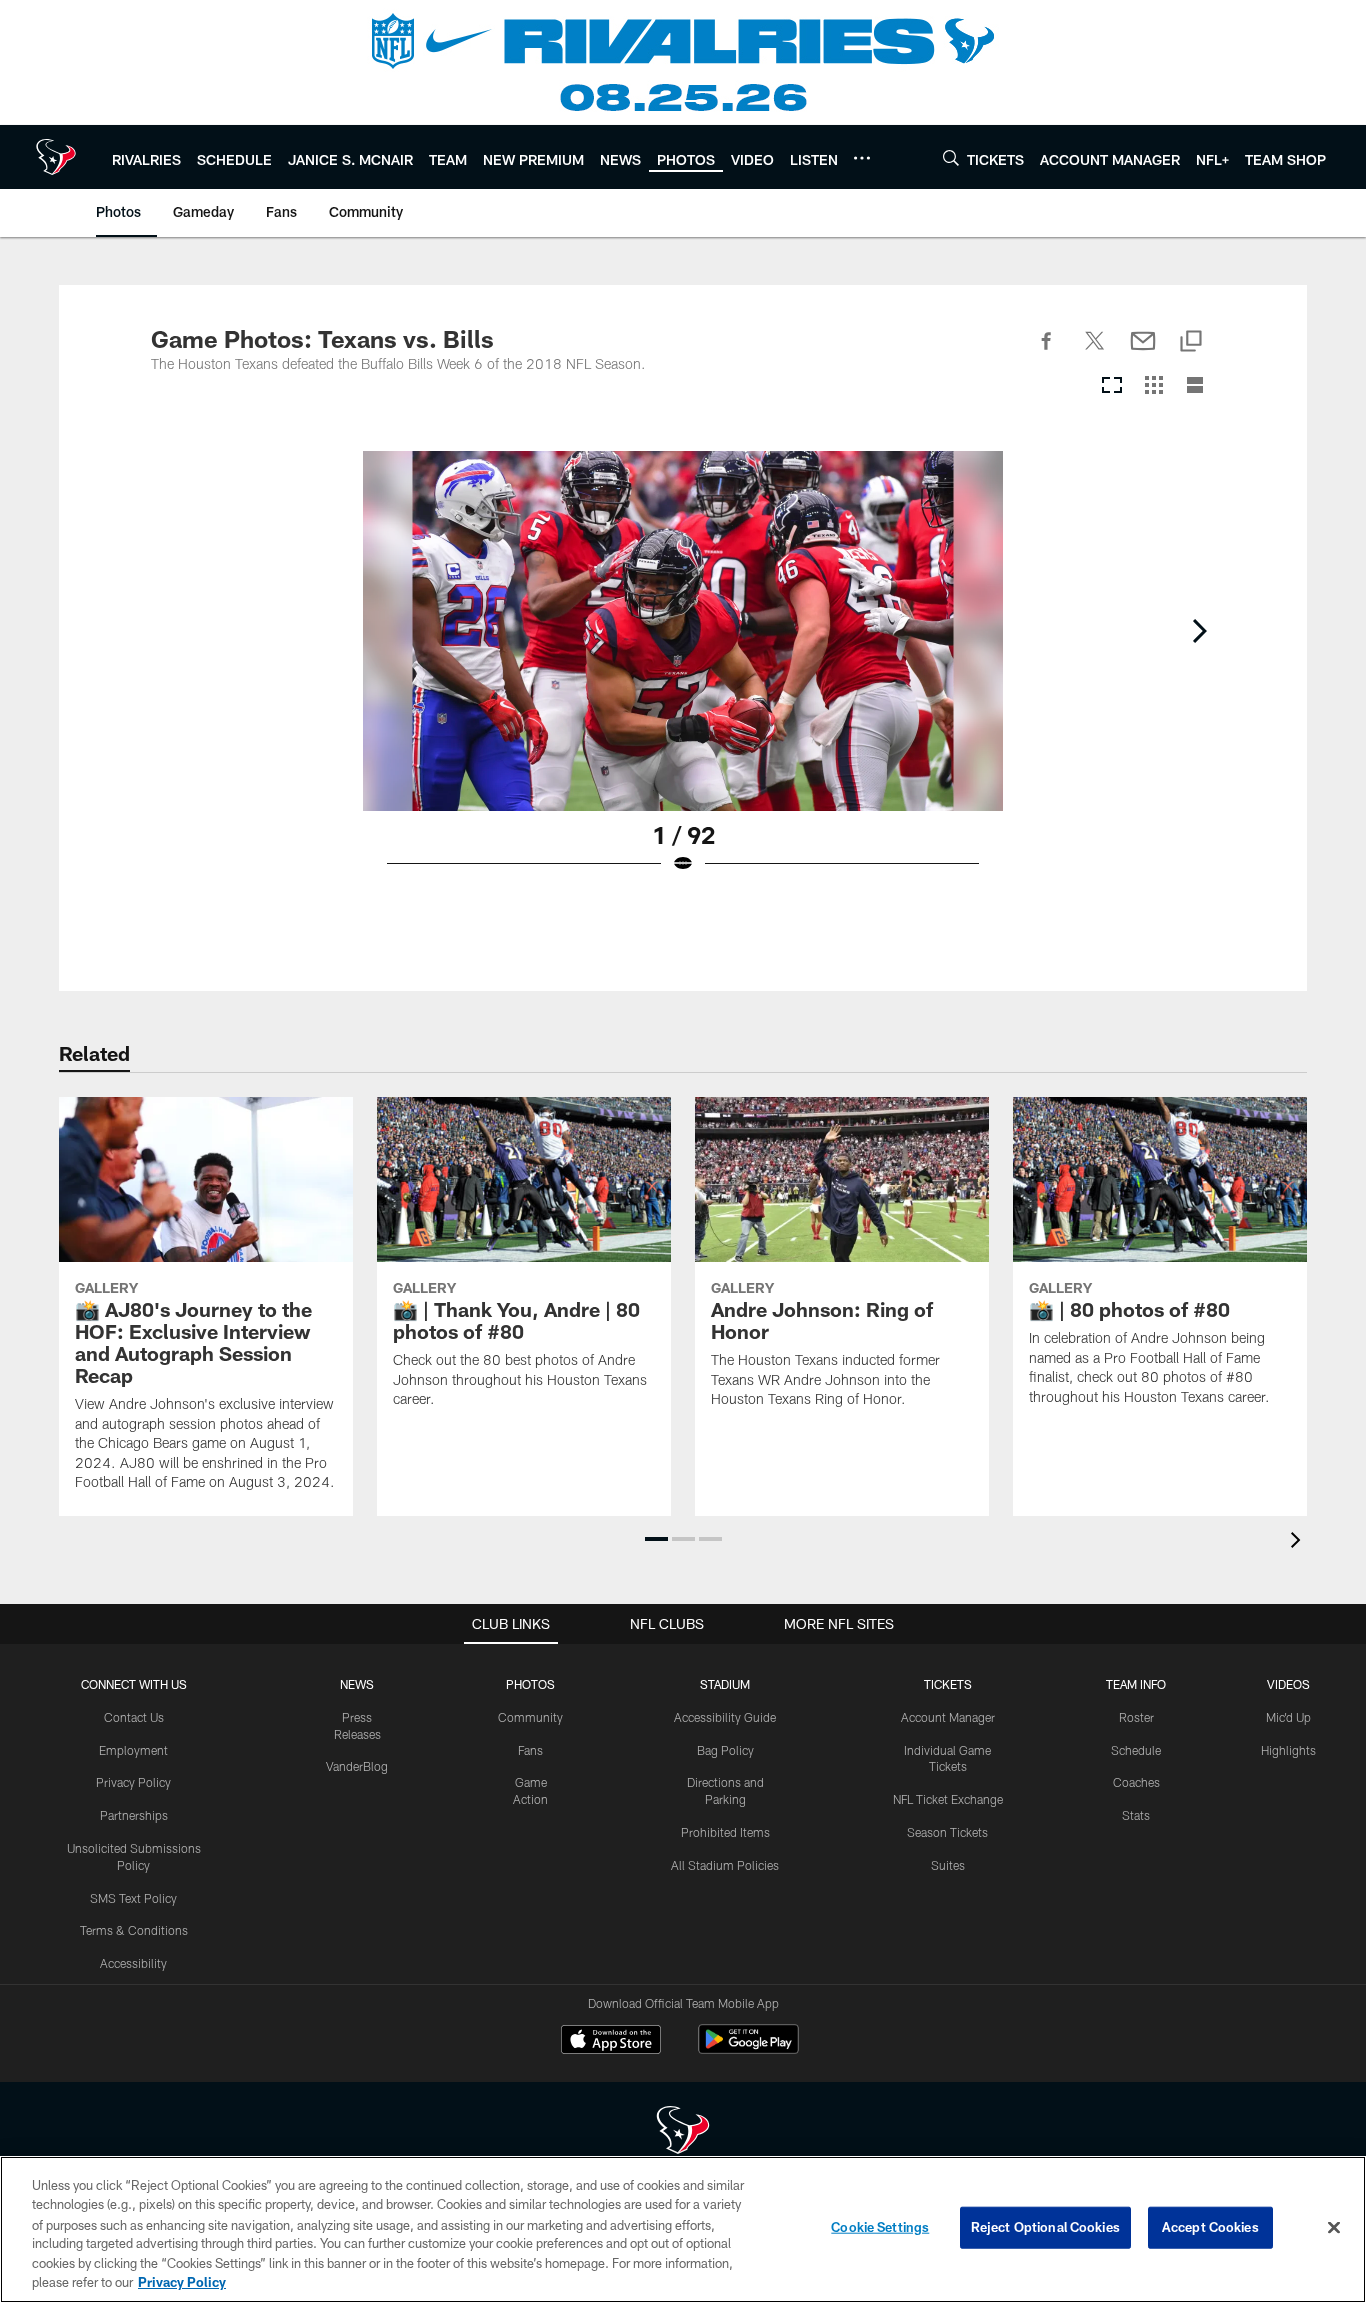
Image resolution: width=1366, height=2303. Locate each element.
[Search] (951, 157)
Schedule (1136, 1750)
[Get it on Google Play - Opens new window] (748, 2049)
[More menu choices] (862, 158)
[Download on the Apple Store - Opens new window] (611, 2042)
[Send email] (1143, 352)
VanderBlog (357, 1766)
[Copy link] (1191, 342)
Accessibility (133, 1963)
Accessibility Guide (725, 1717)
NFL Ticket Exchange (948, 1799)
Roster (1136, 1717)
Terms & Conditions (134, 1930)
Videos (1288, 1684)
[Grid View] (1153, 386)
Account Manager (948, 1717)
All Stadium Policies (725, 1865)
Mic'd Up (1288, 1717)
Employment (133, 1750)
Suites (948, 1865)
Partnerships (134, 1815)
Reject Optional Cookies (1045, 2227)
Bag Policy (725, 1750)
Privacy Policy (133, 1782)
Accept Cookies (1210, 2227)
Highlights (1288, 1750)
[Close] (1334, 2228)
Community (530, 1717)
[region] (683, 2229)
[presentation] (1299, 1542)
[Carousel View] (1112, 386)
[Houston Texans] (683, 2132)
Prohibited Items (725, 1832)
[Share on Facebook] (1047, 352)
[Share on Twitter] (1095, 352)
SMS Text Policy (133, 1898)
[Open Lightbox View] (683, 675)
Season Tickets (947, 1832)
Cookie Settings (880, 2227)
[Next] (1199, 631)
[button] (656, 1539)
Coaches (1136, 1782)
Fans (530, 1750)
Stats (1136, 1815)
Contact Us (134, 1717)
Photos (530, 1684)
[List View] (1195, 386)
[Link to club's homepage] (56, 157)
